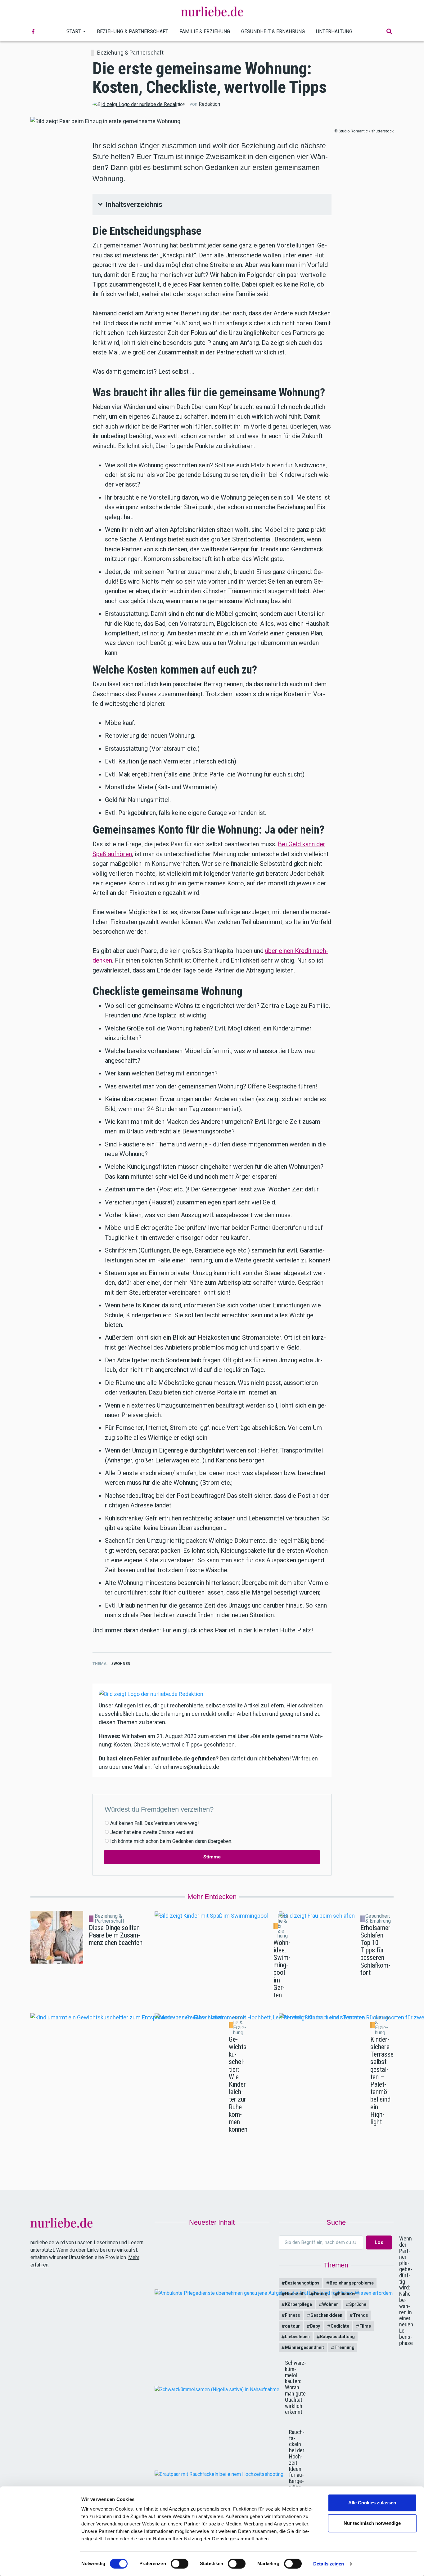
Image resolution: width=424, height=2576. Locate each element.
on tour (292, 2326)
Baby (315, 2326)
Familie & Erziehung (205, 31)
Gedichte (340, 2326)
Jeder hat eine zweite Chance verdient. (152, 1832)
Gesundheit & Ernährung (273, 31)
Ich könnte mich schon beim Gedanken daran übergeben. (171, 1841)
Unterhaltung (334, 31)
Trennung (344, 2347)
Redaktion (209, 104)
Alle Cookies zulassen (372, 2503)
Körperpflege (298, 2304)
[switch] (180, 2564)
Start (74, 31)
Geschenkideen (326, 2315)
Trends (361, 2315)
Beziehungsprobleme (352, 2283)
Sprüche (358, 2304)
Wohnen (122, 1664)
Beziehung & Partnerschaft (133, 31)
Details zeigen (329, 2564)
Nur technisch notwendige (372, 2523)
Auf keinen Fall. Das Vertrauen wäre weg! (155, 1823)
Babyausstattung (337, 2337)
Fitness (293, 2315)
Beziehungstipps (302, 2283)
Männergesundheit (304, 2347)
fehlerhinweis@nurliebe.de (186, 1767)
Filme (365, 2326)
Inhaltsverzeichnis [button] (134, 205)
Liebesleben (297, 2337)
